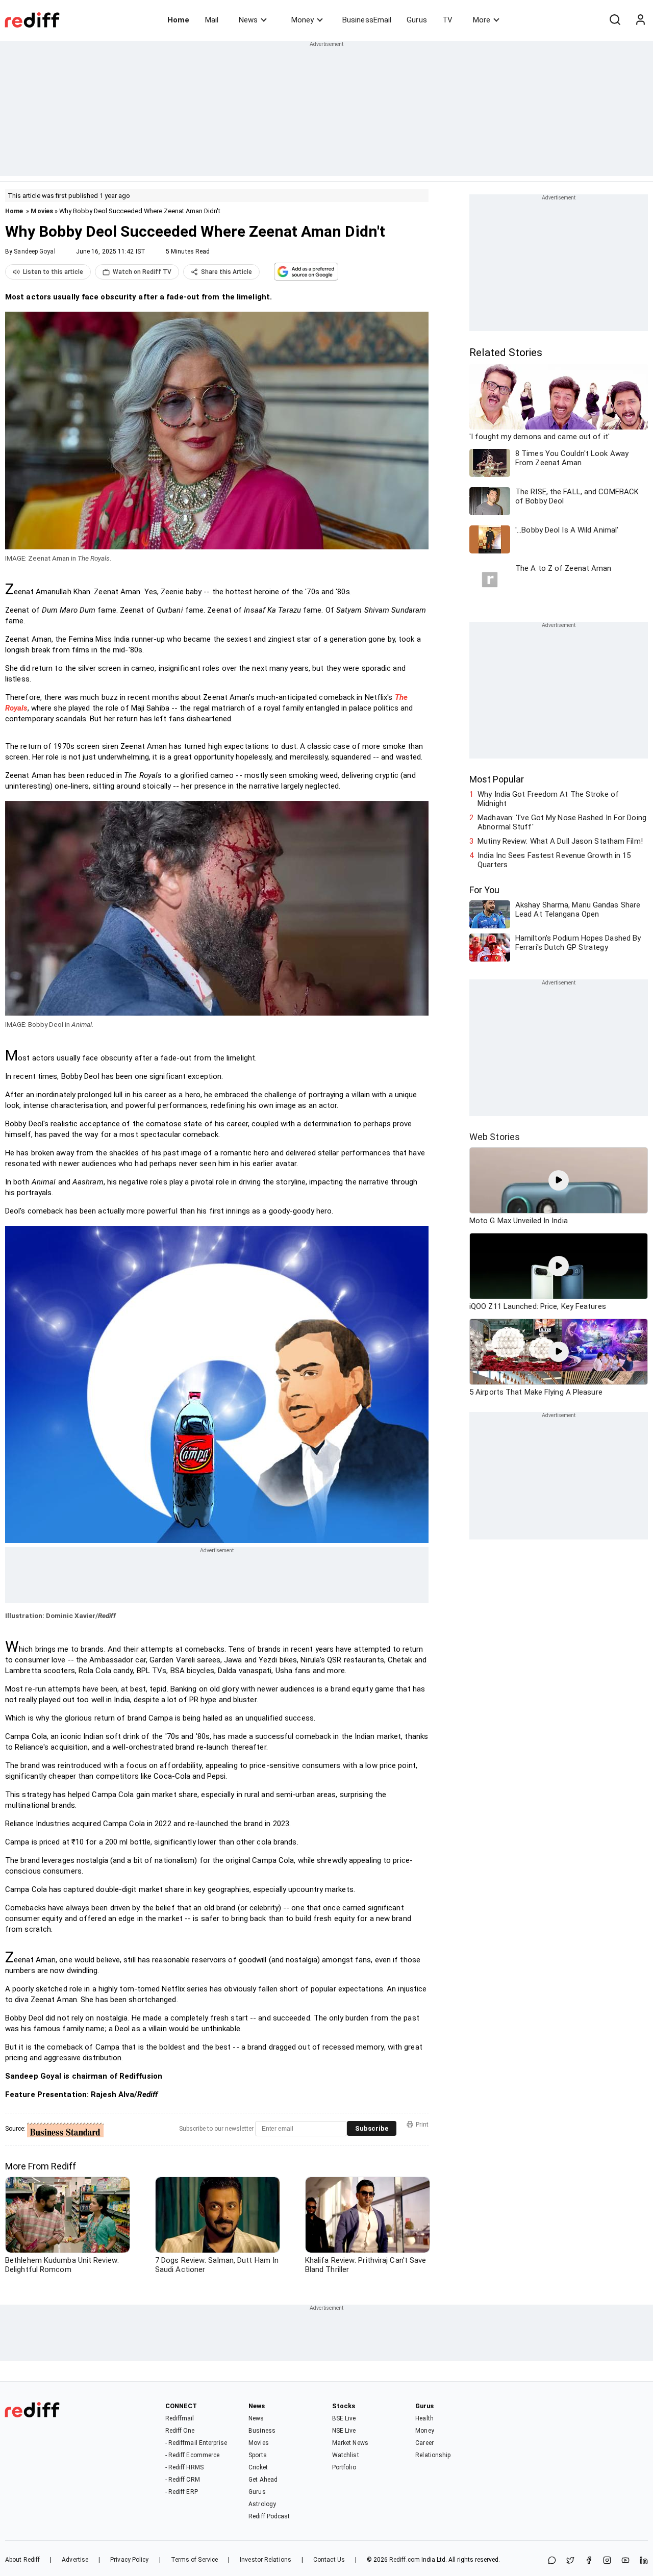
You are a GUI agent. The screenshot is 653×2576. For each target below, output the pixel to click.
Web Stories (495, 1137)
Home (178, 20)
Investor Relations (266, 2560)
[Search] (615, 20)
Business (262, 2431)
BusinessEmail (367, 20)
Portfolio (344, 2467)
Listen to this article (53, 272)
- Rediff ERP (182, 2492)
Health (424, 2418)
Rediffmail (180, 2418)
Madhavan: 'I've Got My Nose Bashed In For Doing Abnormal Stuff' (562, 822)
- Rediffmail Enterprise (196, 2443)
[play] (559, 1180)
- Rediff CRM (183, 2480)
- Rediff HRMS (184, 2467)
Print (422, 2125)
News (248, 20)
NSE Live (344, 2431)
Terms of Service (195, 2560)
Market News (350, 2443)
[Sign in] (640, 20)
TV (447, 20)
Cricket (258, 2467)
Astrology (262, 2504)
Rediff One (180, 2431)
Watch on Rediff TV (142, 272)
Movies (42, 211)
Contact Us (329, 2560)
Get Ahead (263, 2480)
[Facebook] (589, 2561)
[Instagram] (607, 2561)
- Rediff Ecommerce (193, 2455)
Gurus (417, 20)
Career (424, 2443)
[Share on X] (570, 2561)
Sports (258, 2455)
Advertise (75, 2560)
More (482, 20)
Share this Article (227, 272)
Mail (212, 20)
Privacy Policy (129, 2560)
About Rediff (22, 2560)
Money (303, 20)
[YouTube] (625, 2561)
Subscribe (372, 2128)
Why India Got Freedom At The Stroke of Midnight (548, 799)
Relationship (433, 2455)
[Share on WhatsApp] (552, 2561)
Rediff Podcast (269, 2516)
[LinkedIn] (644, 2561)
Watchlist (346, 2455)
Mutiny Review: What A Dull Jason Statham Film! (560, 841)
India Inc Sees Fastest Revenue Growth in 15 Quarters (554, 860)
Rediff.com (405, 2560)
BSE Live (344, 2418)
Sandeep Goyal (34, 251)
